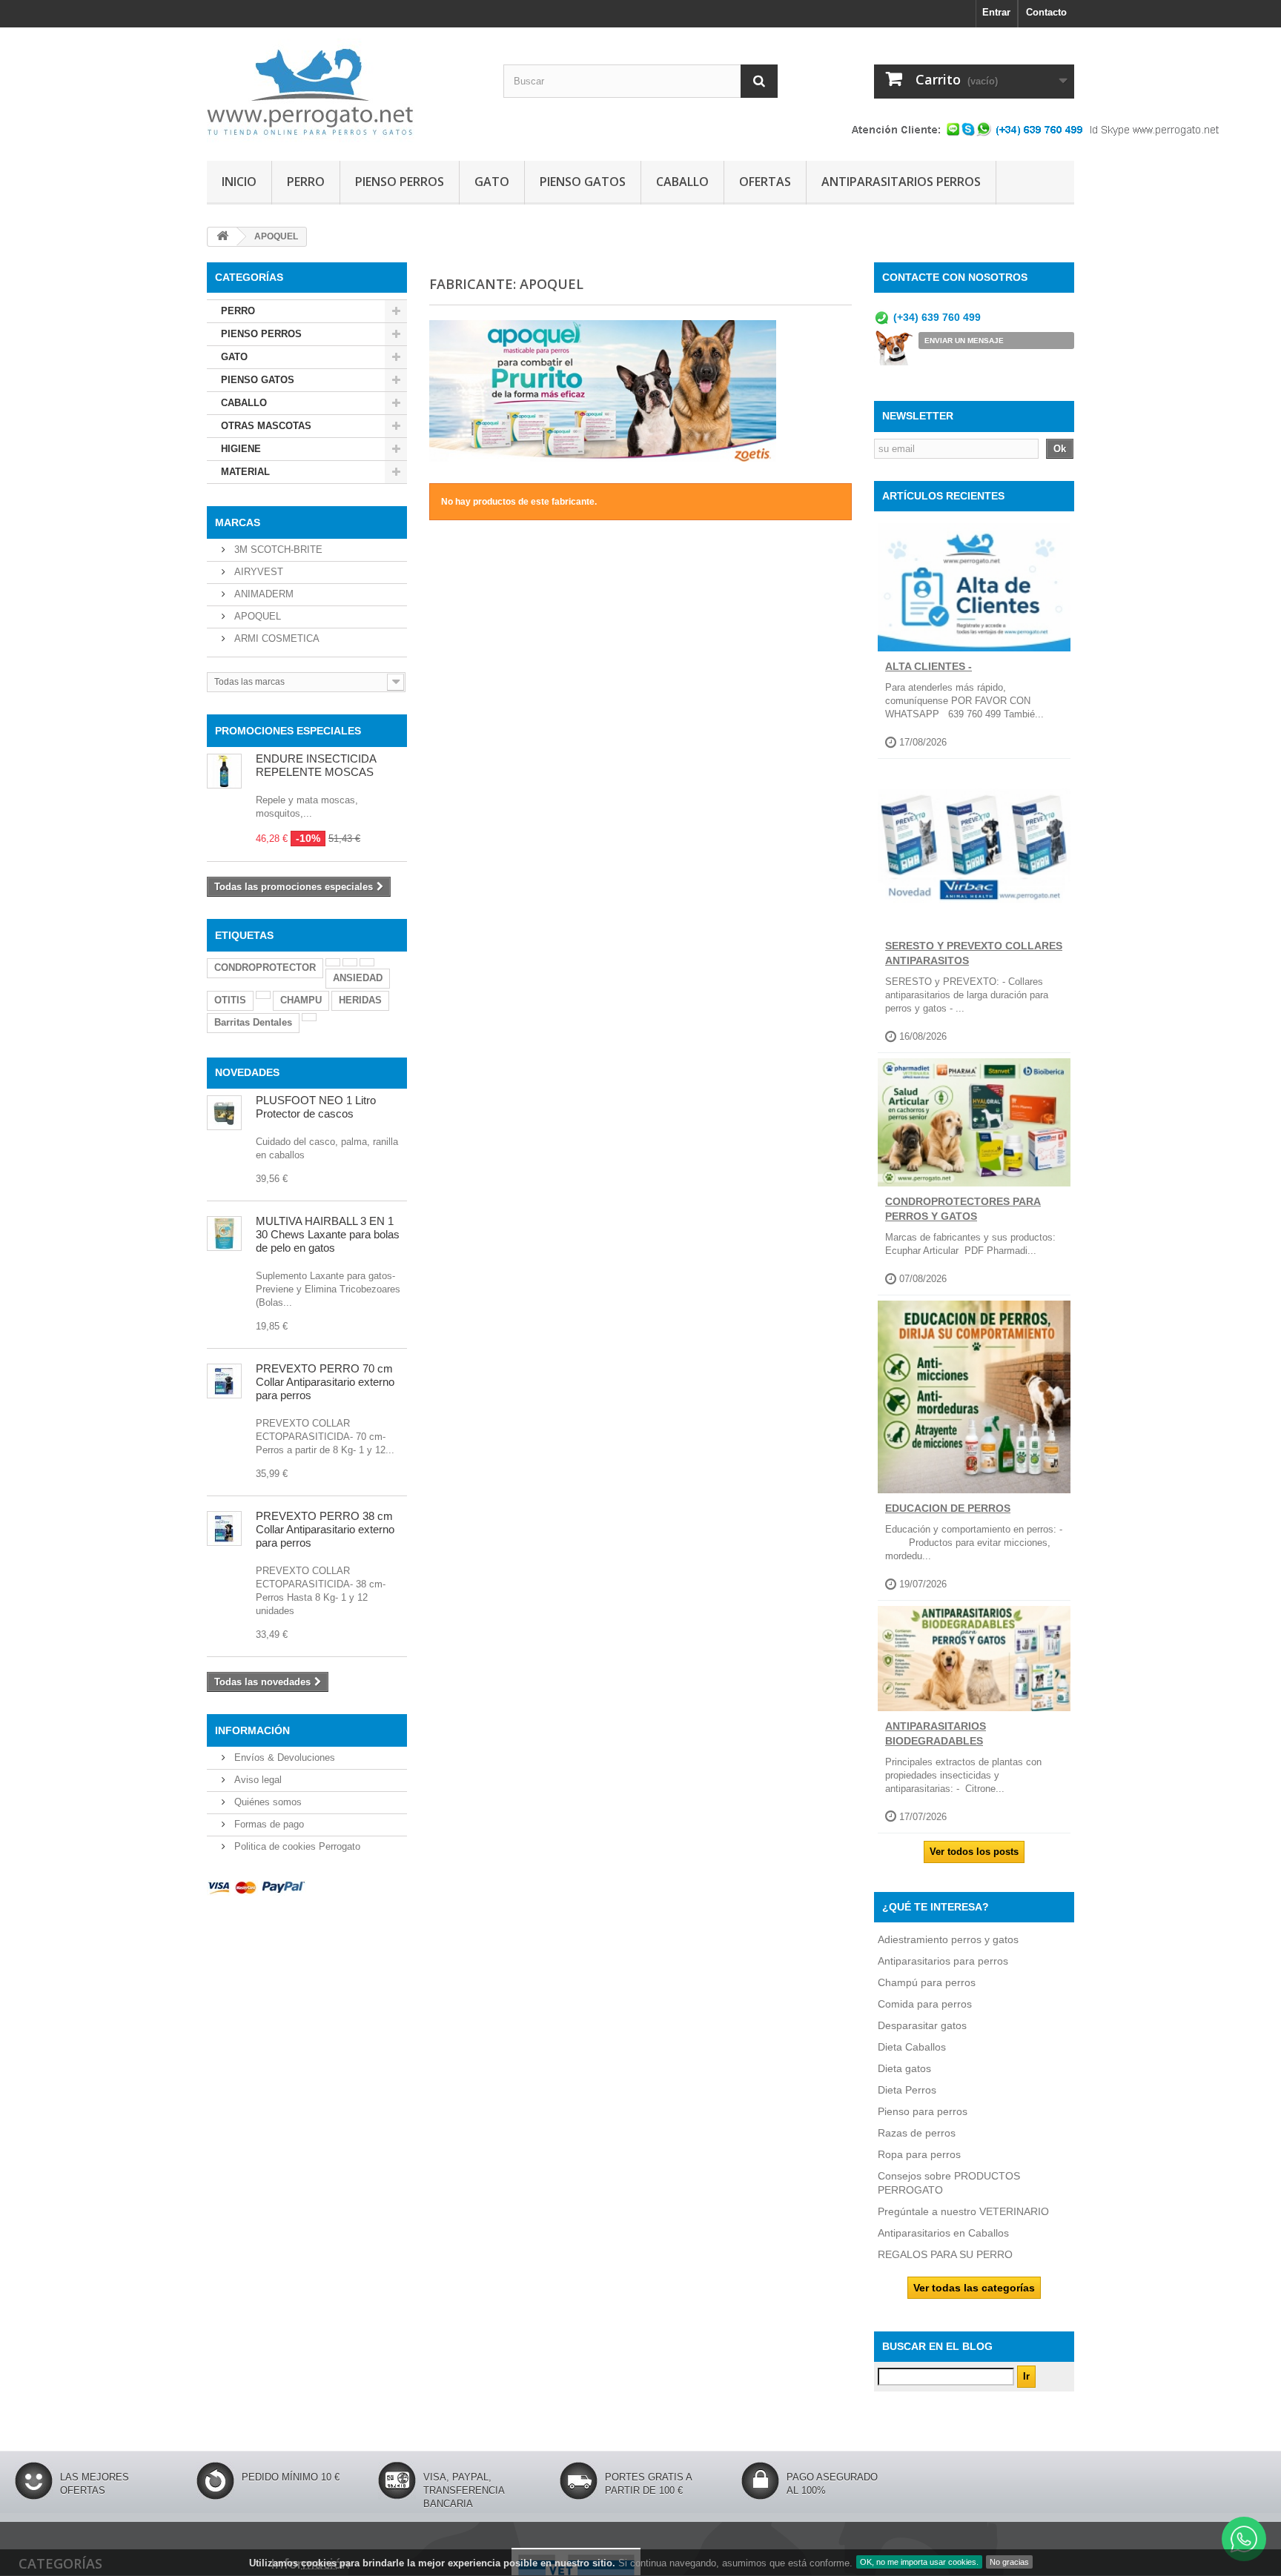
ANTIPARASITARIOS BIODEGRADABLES (936, 1733)
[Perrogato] (344, 90)
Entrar (996, 12)
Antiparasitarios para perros (943, 1961)
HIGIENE (241, 449)
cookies (319, 2563)
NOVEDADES (247, 1072)
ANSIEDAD (358, 978)
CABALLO (682, 182)
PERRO (306, 182)
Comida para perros (925, 2004)
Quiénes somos (267, 1802)
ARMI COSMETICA (275, 638)
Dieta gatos (904, 2068)
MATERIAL (245, 472)
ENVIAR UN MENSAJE (964, 341)
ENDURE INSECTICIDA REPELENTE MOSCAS (316, 765)
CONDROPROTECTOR (265, 967)
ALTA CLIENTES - (929, 666)
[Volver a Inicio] (222, 237)
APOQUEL (256, 616)
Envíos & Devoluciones (283, 1757)
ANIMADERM (262, 594)
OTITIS (230, 1000)
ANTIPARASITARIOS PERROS (901, 182)
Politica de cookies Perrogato (296, 1846)
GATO (492, 182)
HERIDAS (360, 1000)
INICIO (239, 182)
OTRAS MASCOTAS (266, 426)
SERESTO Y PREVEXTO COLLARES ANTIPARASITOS (974, 953)
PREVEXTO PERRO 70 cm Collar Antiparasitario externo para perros (325, 1382)
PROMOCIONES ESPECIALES (288, 731)
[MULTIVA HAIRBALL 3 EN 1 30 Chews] (224, 1234)
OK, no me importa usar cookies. (919, 2562)
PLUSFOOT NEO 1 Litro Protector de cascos (316, 1107)
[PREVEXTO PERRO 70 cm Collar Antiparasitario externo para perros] (224, 1381)
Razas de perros (917, 2133)
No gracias (1009, 2562)
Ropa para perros (919, 2154)
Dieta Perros (907, 2090)
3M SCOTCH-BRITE (277, 550)
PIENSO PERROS (400, 182)
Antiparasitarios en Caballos (943, 2233)
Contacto (1046, 12)
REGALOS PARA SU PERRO (945, 2254)
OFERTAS (765, 182)
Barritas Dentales (253, 1022)
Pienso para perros (923, 2111)
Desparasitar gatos (922, 2025)
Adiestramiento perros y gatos (948, 1939)
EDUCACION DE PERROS (948, 1508)
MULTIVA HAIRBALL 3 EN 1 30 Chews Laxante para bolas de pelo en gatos (328, 1234)
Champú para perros (927, 1982)
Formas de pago (268, 1824)
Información (252, 1730)
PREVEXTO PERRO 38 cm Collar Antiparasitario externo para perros (325, 1529)
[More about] (333, 962)
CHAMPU (301, 1000)
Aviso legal (256, 1780)
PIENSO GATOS (583, 182)
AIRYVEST (257, 572)
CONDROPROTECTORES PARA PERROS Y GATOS (963, 1209)
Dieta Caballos (912, 2047)
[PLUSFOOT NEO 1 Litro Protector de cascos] (224, 1113)
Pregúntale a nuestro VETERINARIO (963, 2211)
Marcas (238, 522)
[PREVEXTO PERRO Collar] (224, 1528)
